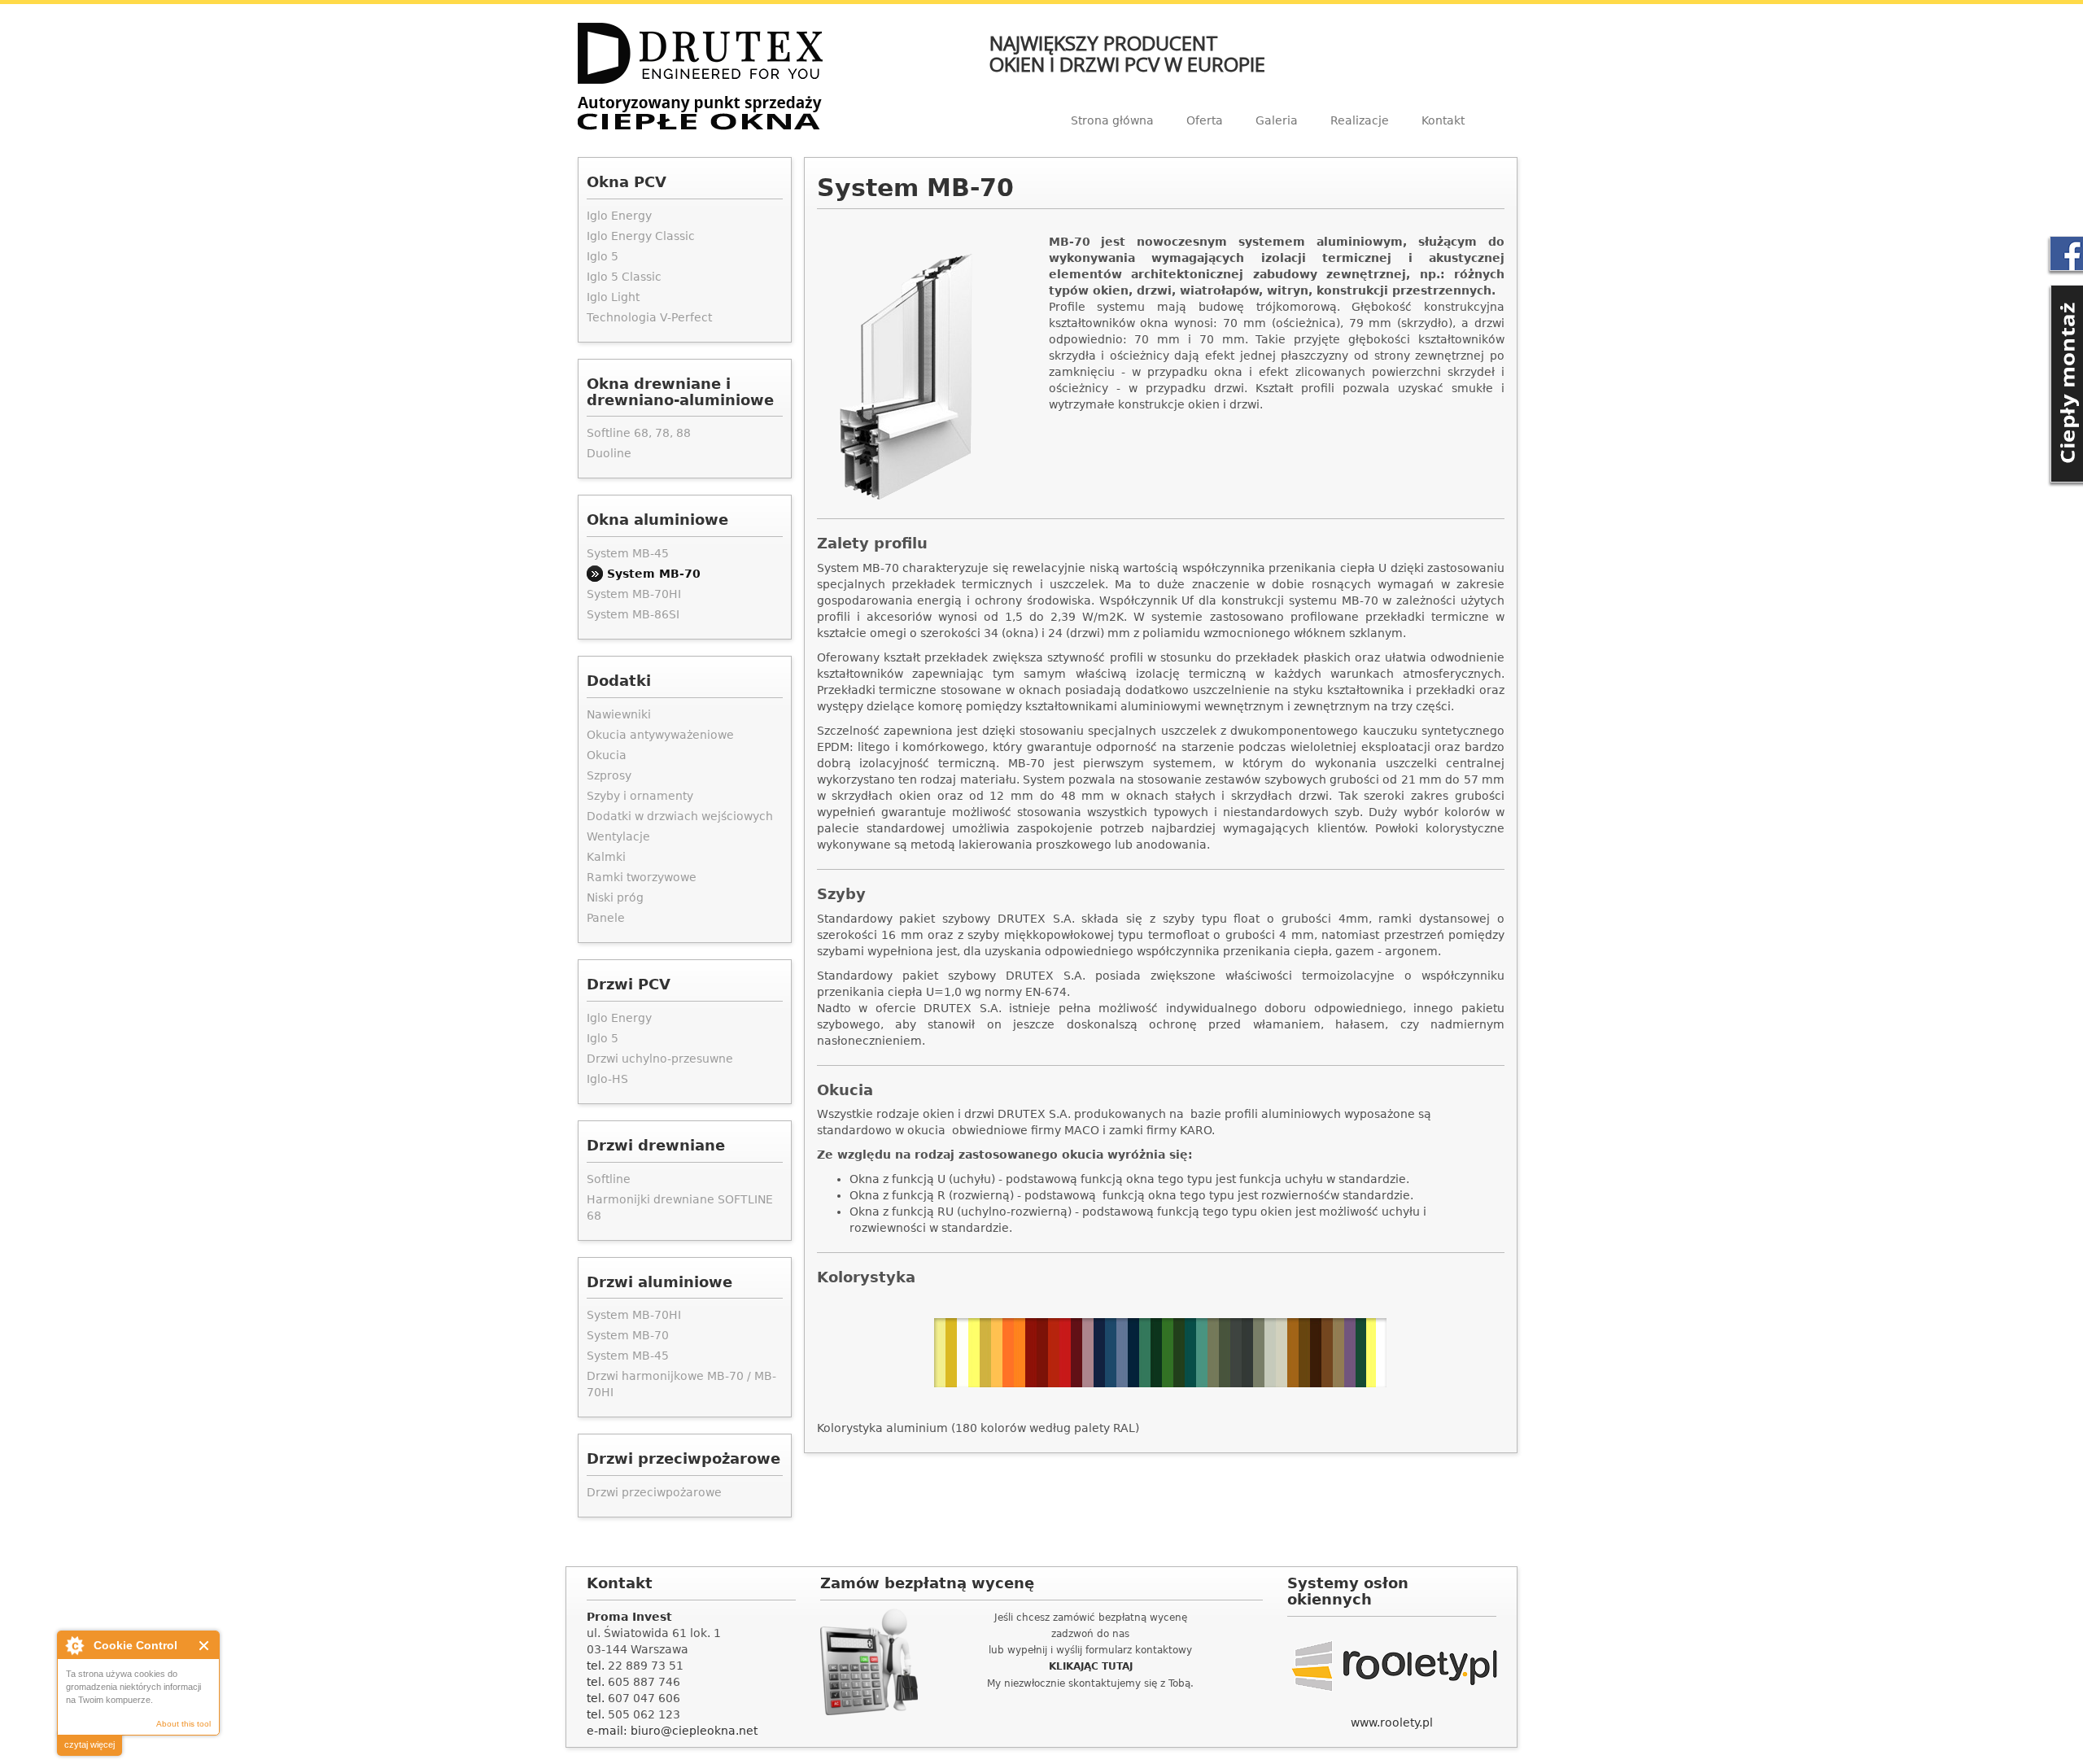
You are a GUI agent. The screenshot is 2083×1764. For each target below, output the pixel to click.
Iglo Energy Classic (641, 236)
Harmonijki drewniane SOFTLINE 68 (680, 1207)
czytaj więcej (90, 1744)
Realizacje (1360, 120)
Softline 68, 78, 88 (639, 433)
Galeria (1277, 120)
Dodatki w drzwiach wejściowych (680, 816)
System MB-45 (628, 553)
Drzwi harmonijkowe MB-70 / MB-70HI (681, 1384)
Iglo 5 (603, 256)
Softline (609, 1179)
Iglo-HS (607, 1079)
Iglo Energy (619, 216)
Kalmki (606, 857)
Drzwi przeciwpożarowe (654, 1492)
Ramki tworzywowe (642, 877)
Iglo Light (613, 297)
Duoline (609, 453)
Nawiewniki (619, 714)
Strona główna (1112, 120)
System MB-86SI (633, 614)
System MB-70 (654, 574)
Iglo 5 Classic (624, 277)
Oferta (1205, 120)
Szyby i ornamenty (640, 796)
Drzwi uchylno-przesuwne (660, 1059)
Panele (606, 918)
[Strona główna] (700, 77)
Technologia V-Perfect (649, 317)
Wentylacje (618, 836)
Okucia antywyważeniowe (660, 735)
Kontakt (1443, 120)
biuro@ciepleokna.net (694, 1731)
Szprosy (609, 775)
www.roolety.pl (1392, 1723)
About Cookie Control (74, 1645)
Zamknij (205, 1646)
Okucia (607, 755)
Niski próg (615, 897)
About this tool (183, 1724)
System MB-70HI (634, 594)
